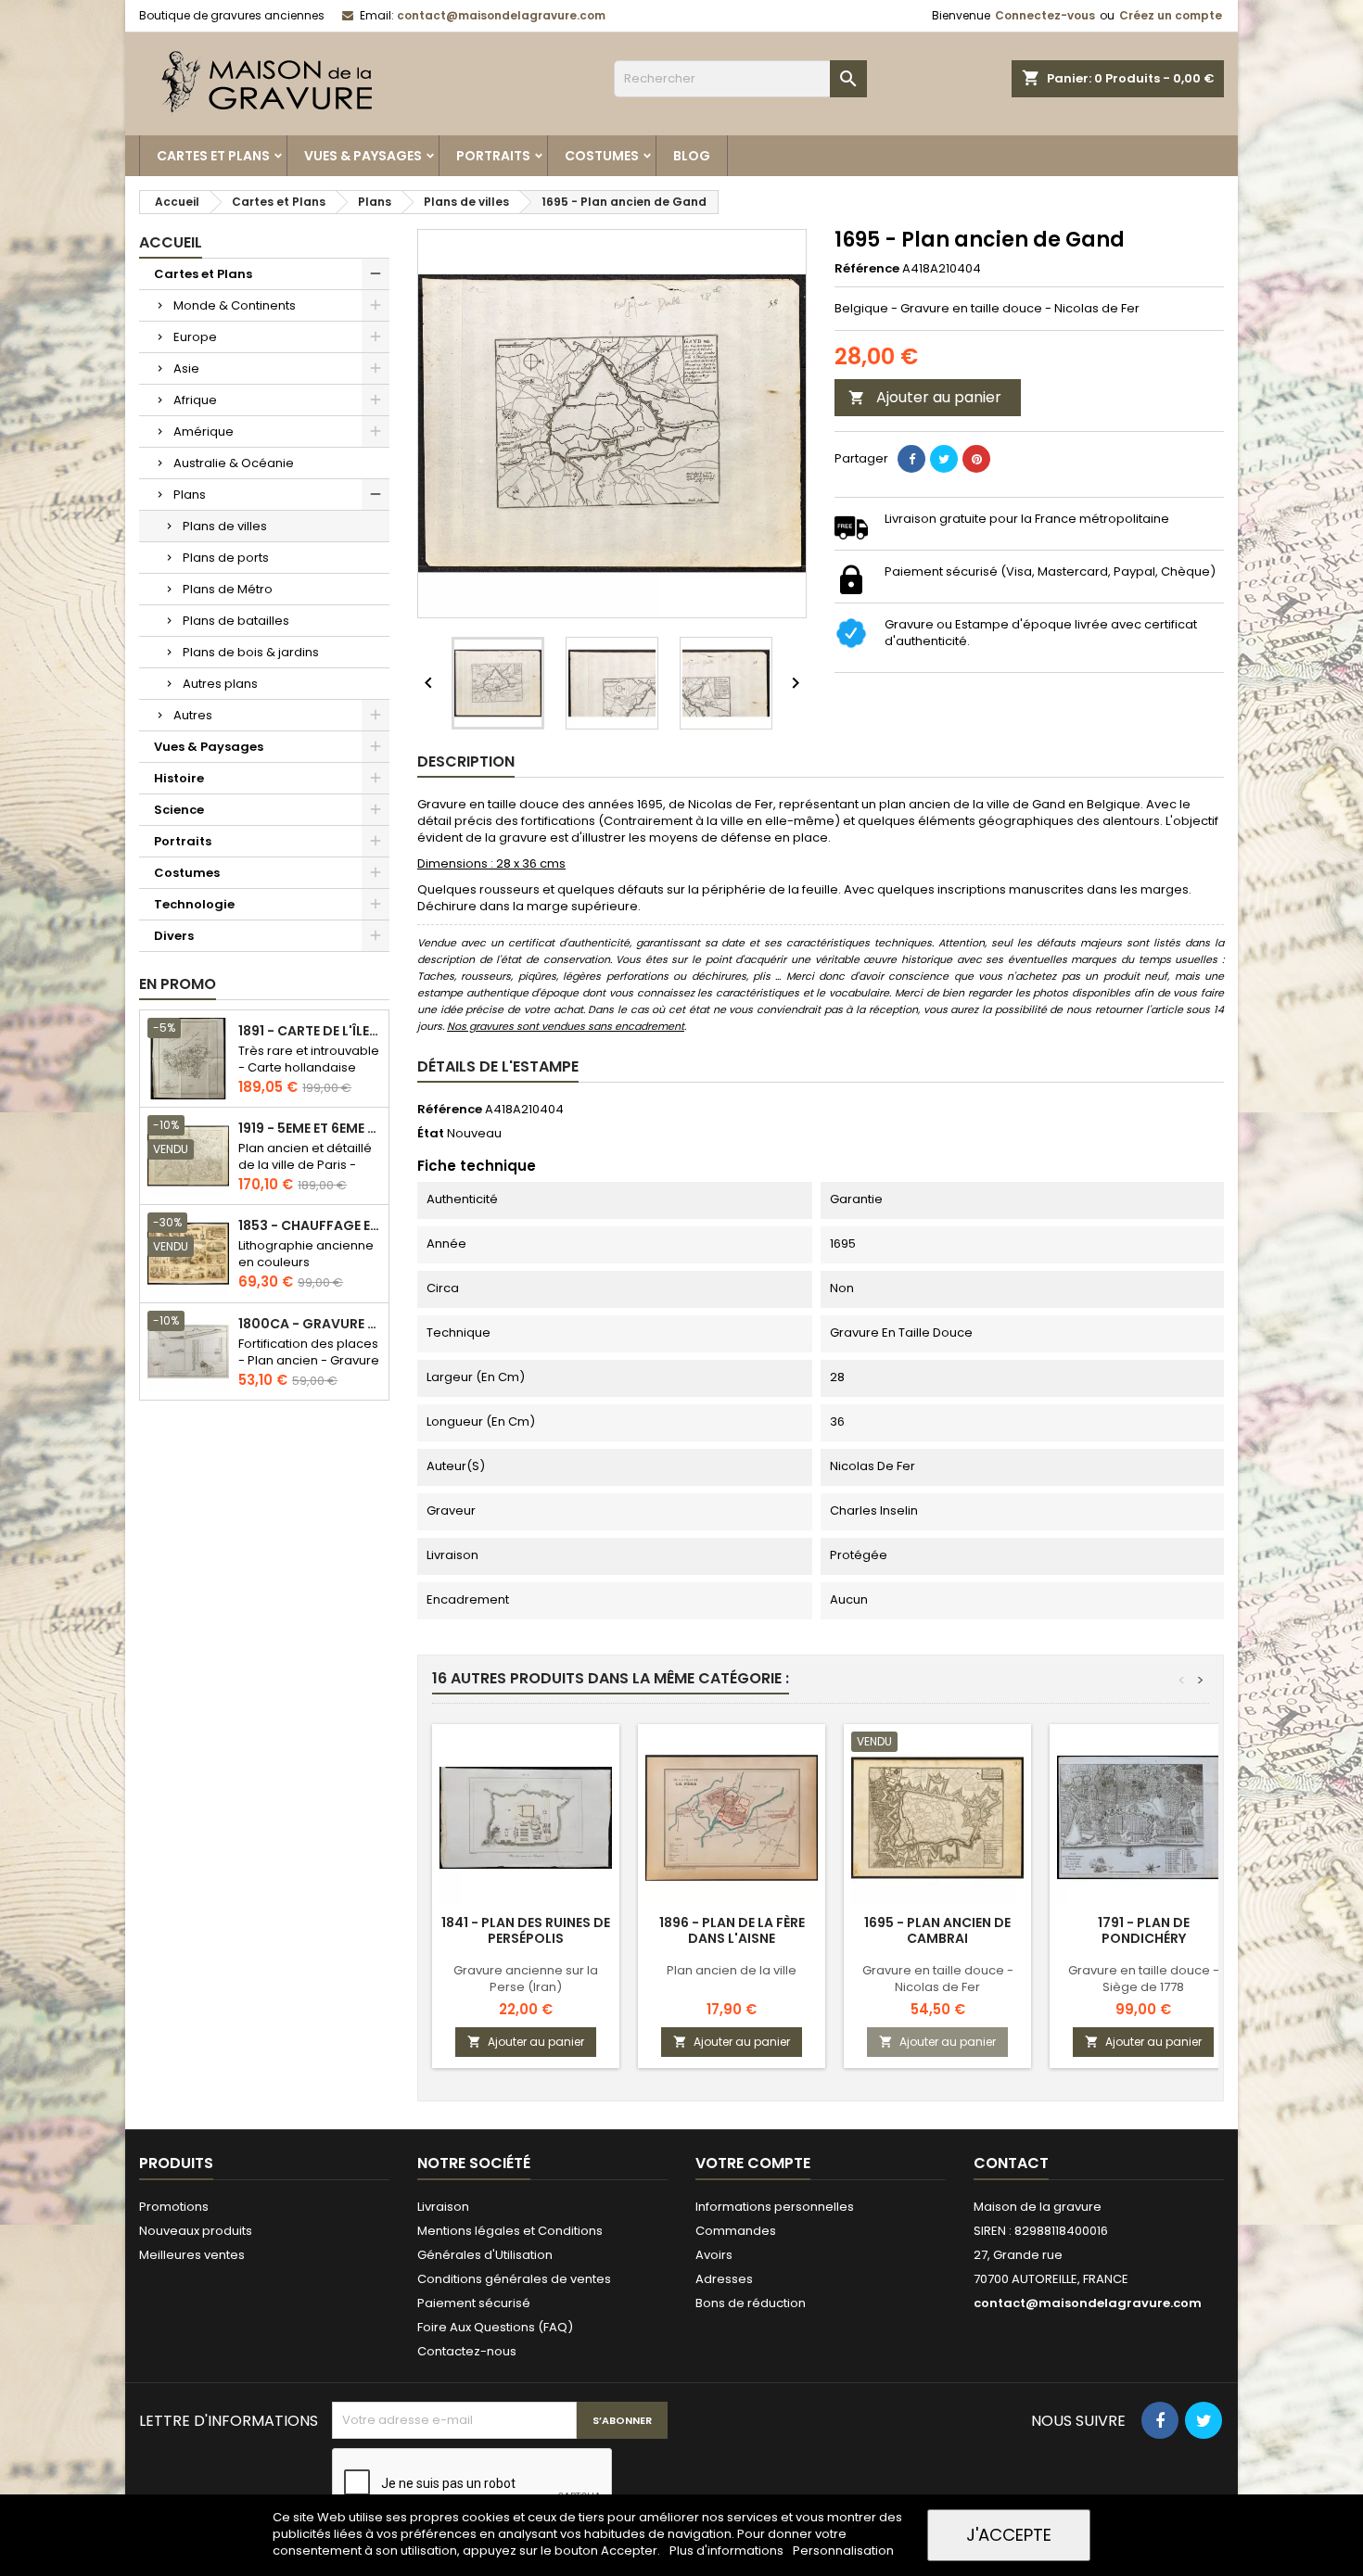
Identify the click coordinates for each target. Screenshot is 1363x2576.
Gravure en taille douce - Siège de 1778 (1144, 1979)
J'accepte (1009, 2535)
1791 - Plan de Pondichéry (1144, 1930)
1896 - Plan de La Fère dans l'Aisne (732, 1930)
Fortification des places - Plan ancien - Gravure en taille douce (309, 1360)
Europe (195, 337)
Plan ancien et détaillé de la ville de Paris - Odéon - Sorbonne (305, 1165)
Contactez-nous (467, 2351)
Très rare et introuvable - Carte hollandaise (309, 1059)
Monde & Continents (235, 305)
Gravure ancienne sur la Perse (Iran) (526, 1979)
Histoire (179, 778)
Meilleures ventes (192, 2255)
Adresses (724, 2279)
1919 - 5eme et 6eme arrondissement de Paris (310, 1129)
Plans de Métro (228, 589)
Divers (174, 936)
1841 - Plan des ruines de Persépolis (526, 1930)
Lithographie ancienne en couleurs (306, 1254)
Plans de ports (226, 558)
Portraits (493, 156)
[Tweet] (944, 459)
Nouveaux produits (196, 2231)
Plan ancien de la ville (732, 1970)
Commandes (736, 2231)
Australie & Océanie (234, 463)
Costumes (602, 156)
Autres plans (220, 684)
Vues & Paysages (363, 156)
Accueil (171, 242)
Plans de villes (225, 526)
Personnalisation (843, 2551)
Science (179, 810)
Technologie (194, 904)
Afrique (195, 400)
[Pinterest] (976, 459)
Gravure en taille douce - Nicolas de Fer (938, 1979)
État (431, 1134)
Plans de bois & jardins (251, 652)
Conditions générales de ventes (514, 2279)
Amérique (204, 431)
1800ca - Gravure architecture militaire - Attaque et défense (310, 1324)
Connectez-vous (1045, 15)
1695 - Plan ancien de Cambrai (937, 1930)
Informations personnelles (775, 2207)
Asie (186, 368)
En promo (178, 984)
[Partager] (911, 459)
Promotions (174, 2207)
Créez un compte (1171, 15)
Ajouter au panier (925, 397)
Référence (867, 269)
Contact (1011, 2163)
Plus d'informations (728, 2551)
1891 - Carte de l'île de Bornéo (310, 1031)
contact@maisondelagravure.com (501, 15)
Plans (190, 495)
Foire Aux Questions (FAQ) (495, 2327)
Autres (193, 715)
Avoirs (714, 2255)
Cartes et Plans (213, 156)
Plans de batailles (236, 621)
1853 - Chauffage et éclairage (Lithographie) (310, 1226)
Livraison (443, 2207)
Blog (692, 156)
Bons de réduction (751, 2303)
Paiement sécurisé (474, 2303)
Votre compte (753, 2163)
